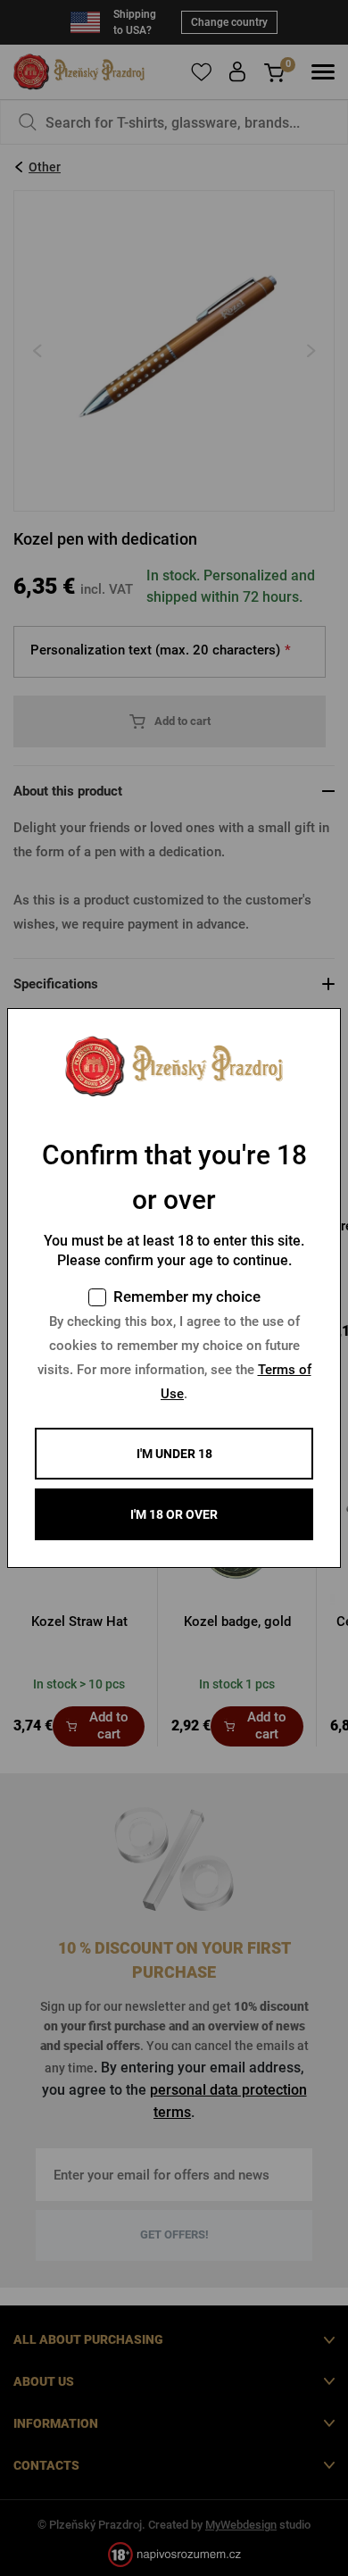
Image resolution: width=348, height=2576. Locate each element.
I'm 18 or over (174, 1514)
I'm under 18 (174, 1454)
